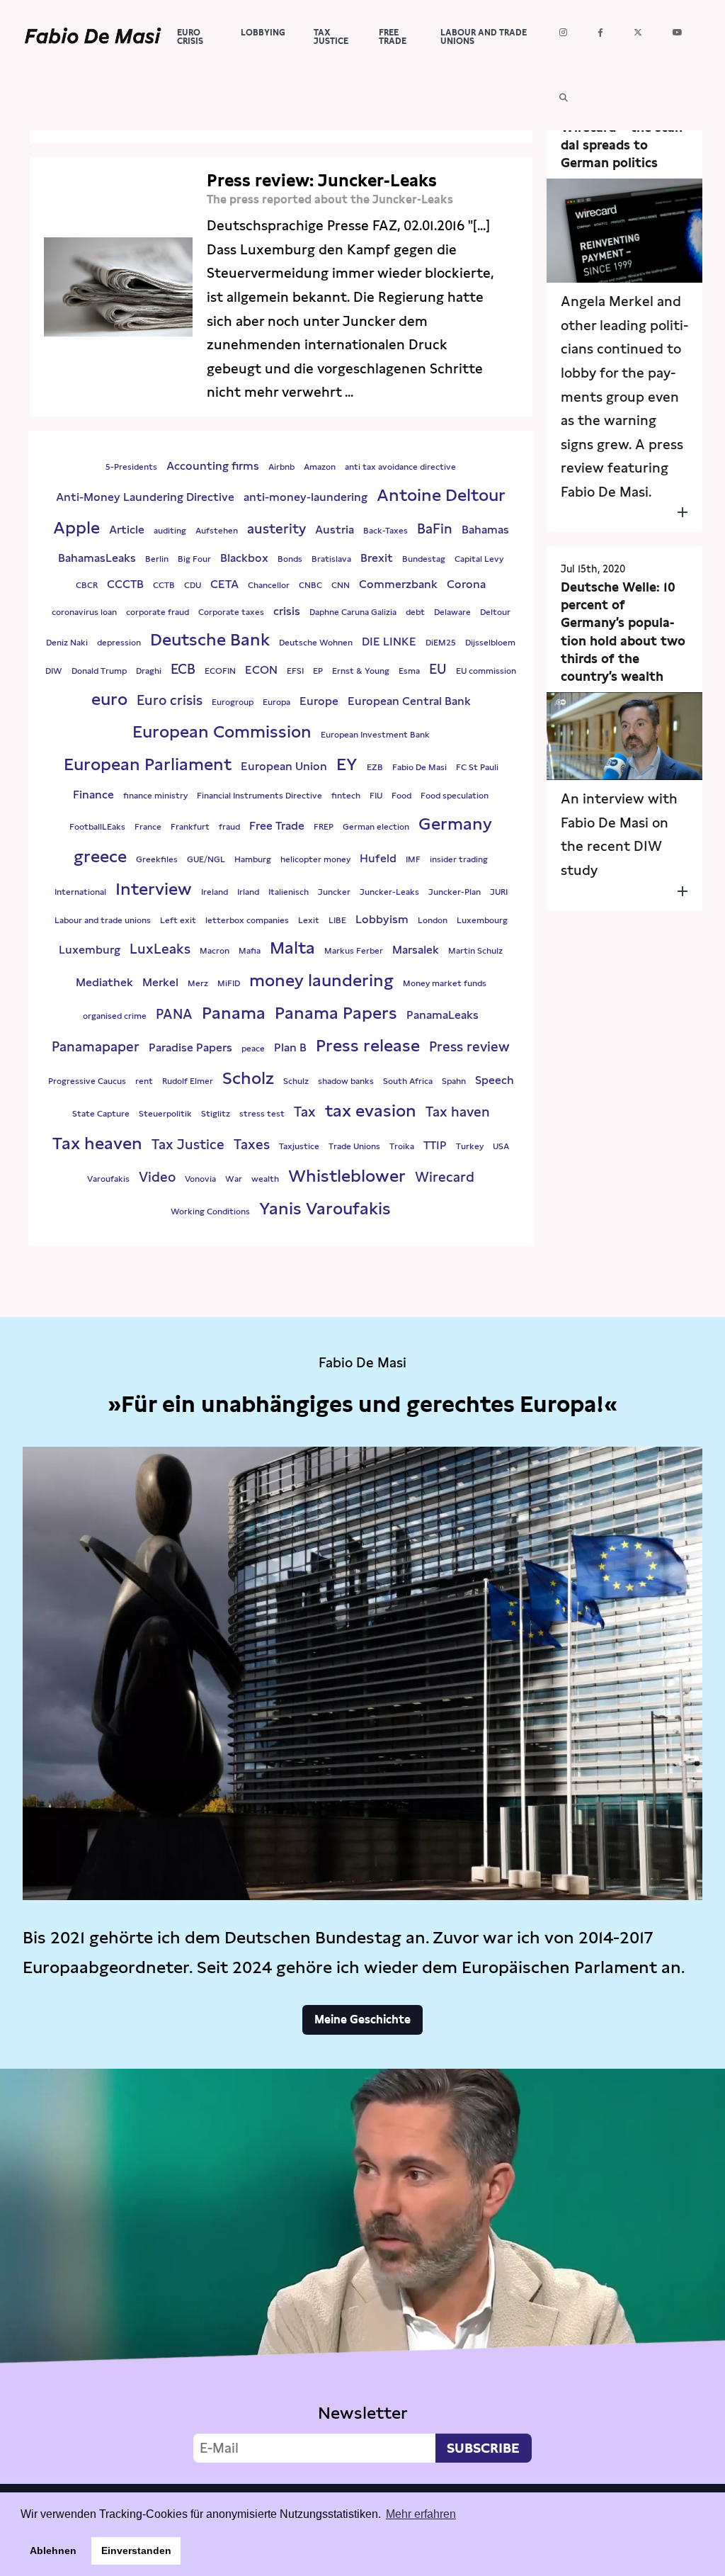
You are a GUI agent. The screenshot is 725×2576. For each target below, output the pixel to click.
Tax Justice (188, 1145)
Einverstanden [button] (136, 2550)
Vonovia (200, 1179)
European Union (284, 766)
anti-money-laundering (306, 497)
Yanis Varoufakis (325, 1208)
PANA (174, 1014)
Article (127, 530)
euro (109, 699)
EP (318, 671)
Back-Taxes (386, 531)
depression (119, 643)
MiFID (229, 983)
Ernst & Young (361, 671)
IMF (413, 859)
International (80, 892)
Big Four (194, 559)
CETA (224, 584)
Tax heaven (97, 1143)
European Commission (222, 731)
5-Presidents (131, 467)
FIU (376, 796)
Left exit (178, 920)
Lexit (309, 920)
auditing (170, 531)
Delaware (452, 612)
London (433, 920)
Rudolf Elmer (188, 1081)
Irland (248, 892)
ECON (261, 670)
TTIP (435, 1145)
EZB (375, 767)
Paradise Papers (190, 1047)
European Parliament (148, 764)
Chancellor (269, 585)
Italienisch (289, 892)
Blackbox (244, 558)
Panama (234, 1013)
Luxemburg (90, 950)
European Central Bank (409, 701)
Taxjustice (299, 1146)
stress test (262, 1114)
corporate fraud (158, 612)
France (148, 827)
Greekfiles (157, 859)
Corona (466, 584)
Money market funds (445, 983)
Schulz (296, 1081)
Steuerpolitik (165, 1114)
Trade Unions (354, 1146)
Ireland (215, 892)
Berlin (157, 559)
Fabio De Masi (419, 767)
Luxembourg (482, 920)
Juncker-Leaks (389, 892)
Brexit (377, 558)
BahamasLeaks (97, 558)
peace (253, 1049)
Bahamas (485, 530)
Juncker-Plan (455, 892)
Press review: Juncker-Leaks (322, 180)
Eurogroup (233, 702)
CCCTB (125, 584)
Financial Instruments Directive (259, 796)
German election (376, 827)
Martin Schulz (475, 951)
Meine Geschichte (362, 2019)
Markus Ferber (354, 951)
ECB (183, 669)
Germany (455, 824)
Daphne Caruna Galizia (353, 612)
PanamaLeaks (443, 1015)
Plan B (290, 1047)
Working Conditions (210, 1211)
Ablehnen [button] (53, 2550)
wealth (265, 1179)
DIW (54, 671)
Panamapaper (96, 1047)
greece (100, 856)
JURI (499, 892)
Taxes (252, 1145)
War (234, 1179)
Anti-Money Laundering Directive (145, 497)
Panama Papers (336, 1013)
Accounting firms (213, 466)
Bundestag (424, 559)
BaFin (435, 529)
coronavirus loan (84, 612)
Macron (215, 951)
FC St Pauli (477, 767)
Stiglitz (216, 1114)
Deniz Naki (67, 643)
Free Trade (277, 826)
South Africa (408, 1081)
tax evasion (371, 1111)
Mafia (250, 951)
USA (501, 1146)
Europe (319, 701)
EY (347, 764)
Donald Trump (99, 671)
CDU (193, 585)
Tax (305, 1112)
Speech (495, 1080)
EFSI (295, 671)
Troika (402, 1146)
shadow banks (346, 1081)
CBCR (87, 585)
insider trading (459, 859)
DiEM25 (441, 643)
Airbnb (281, 467)
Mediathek (104, 982)
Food (401, 796)
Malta (292, 948)
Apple (76, 527)
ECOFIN (220, 671)
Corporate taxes (231, 612)
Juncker (334, 892)
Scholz (248, 1078)
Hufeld (378, 858)
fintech (346, 796)
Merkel (160, 982)
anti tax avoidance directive (400, 467)
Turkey (470, 1146)
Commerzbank (398, 584)
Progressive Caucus (87, 1081)
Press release (368, 1045)
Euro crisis (170, 700)
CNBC (310, 585)
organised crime (115, 1016)
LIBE (337, 920)
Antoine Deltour (441, 495)
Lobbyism (382, 919)
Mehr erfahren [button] (421, 2514)
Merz (198, 983)
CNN (341, 585)
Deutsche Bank (210, 639)
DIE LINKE (389, 642)
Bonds (290, 559)
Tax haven (458, 1112)
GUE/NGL (206, 859)
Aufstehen (217, 531)
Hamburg (253, 859)
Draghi (149, 671)
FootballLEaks (97, 827)
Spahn (454, 1081)
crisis (287, 611)
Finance (93, 795)
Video (157, 1177)
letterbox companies (247, 920)
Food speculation (455, 796)
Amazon (320, 467)
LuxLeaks (160, 949)
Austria (335, 530)
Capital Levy (479, 559)
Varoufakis (108, 1179)
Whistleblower (347, 1176)
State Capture (101, 1114)
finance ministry (155, 796)
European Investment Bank (375, 735)
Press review (469, 1047)
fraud (229, 827)
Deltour (495, 612)
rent (144, 1081)
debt (415, 612)
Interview (154, 889)
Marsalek (416, 950)
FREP (324, 827)
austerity (276, 529)
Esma (409, 671)
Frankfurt (190, 827)
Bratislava (331, 559)
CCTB (164, 585)
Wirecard (445, 1177)
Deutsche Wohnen (316, 643)
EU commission (486, 671)
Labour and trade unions (103, 920)
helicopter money (315, 859)
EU (438, 669)
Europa (276, 702)
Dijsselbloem (490, 643)
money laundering (321, 980)
